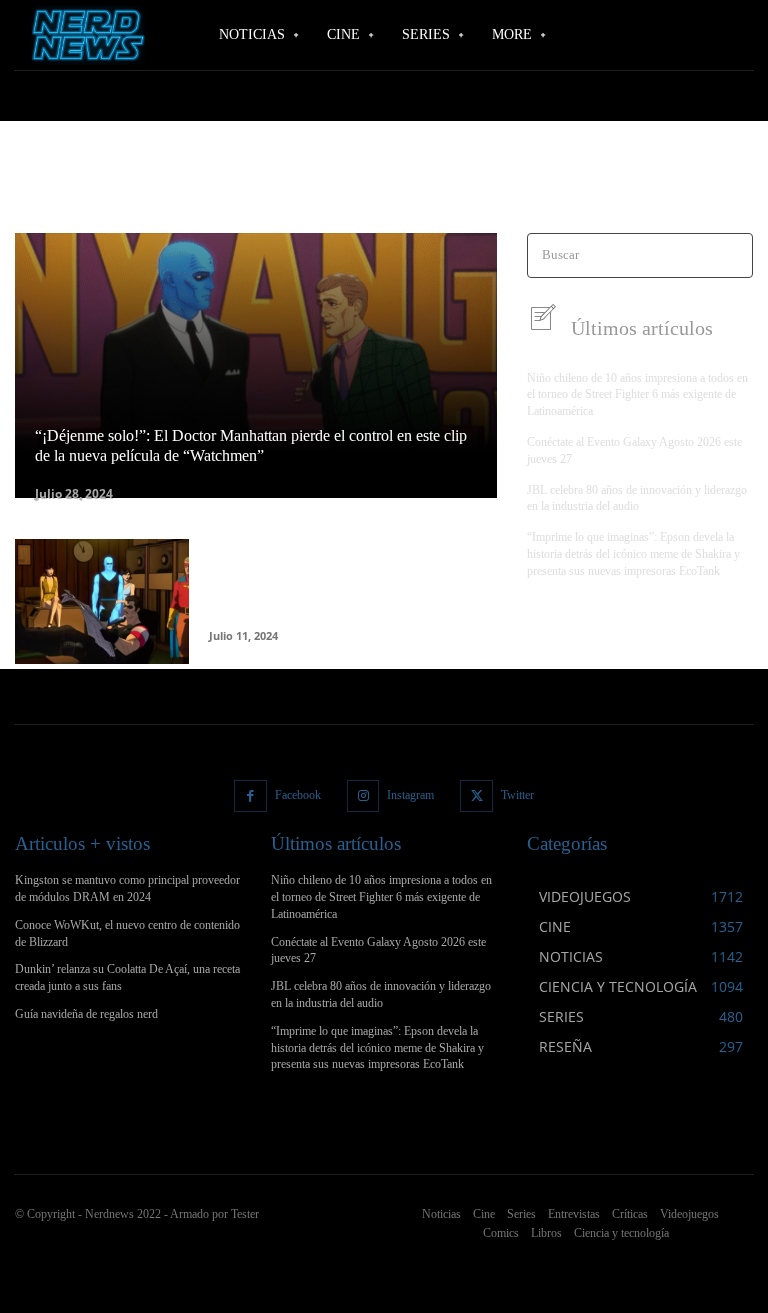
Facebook (298, 795)
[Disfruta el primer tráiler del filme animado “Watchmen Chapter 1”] (102, 601)
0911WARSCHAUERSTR (80, 190)
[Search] (731, 255)
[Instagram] (363, 796)
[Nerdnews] (85, 35)
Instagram (410, 795)
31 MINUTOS (190, 190)
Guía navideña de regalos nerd (86, 1014)
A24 (540, 190)
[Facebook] (250, 796)
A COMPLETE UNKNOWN (307, 190)
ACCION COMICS (612, 190)
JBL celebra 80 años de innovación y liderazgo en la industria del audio (637, 498)
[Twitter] (476, 796)
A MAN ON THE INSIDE (452, 190)
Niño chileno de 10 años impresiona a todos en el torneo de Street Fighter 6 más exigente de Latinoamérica (637, 395)
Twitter (517, 795)
